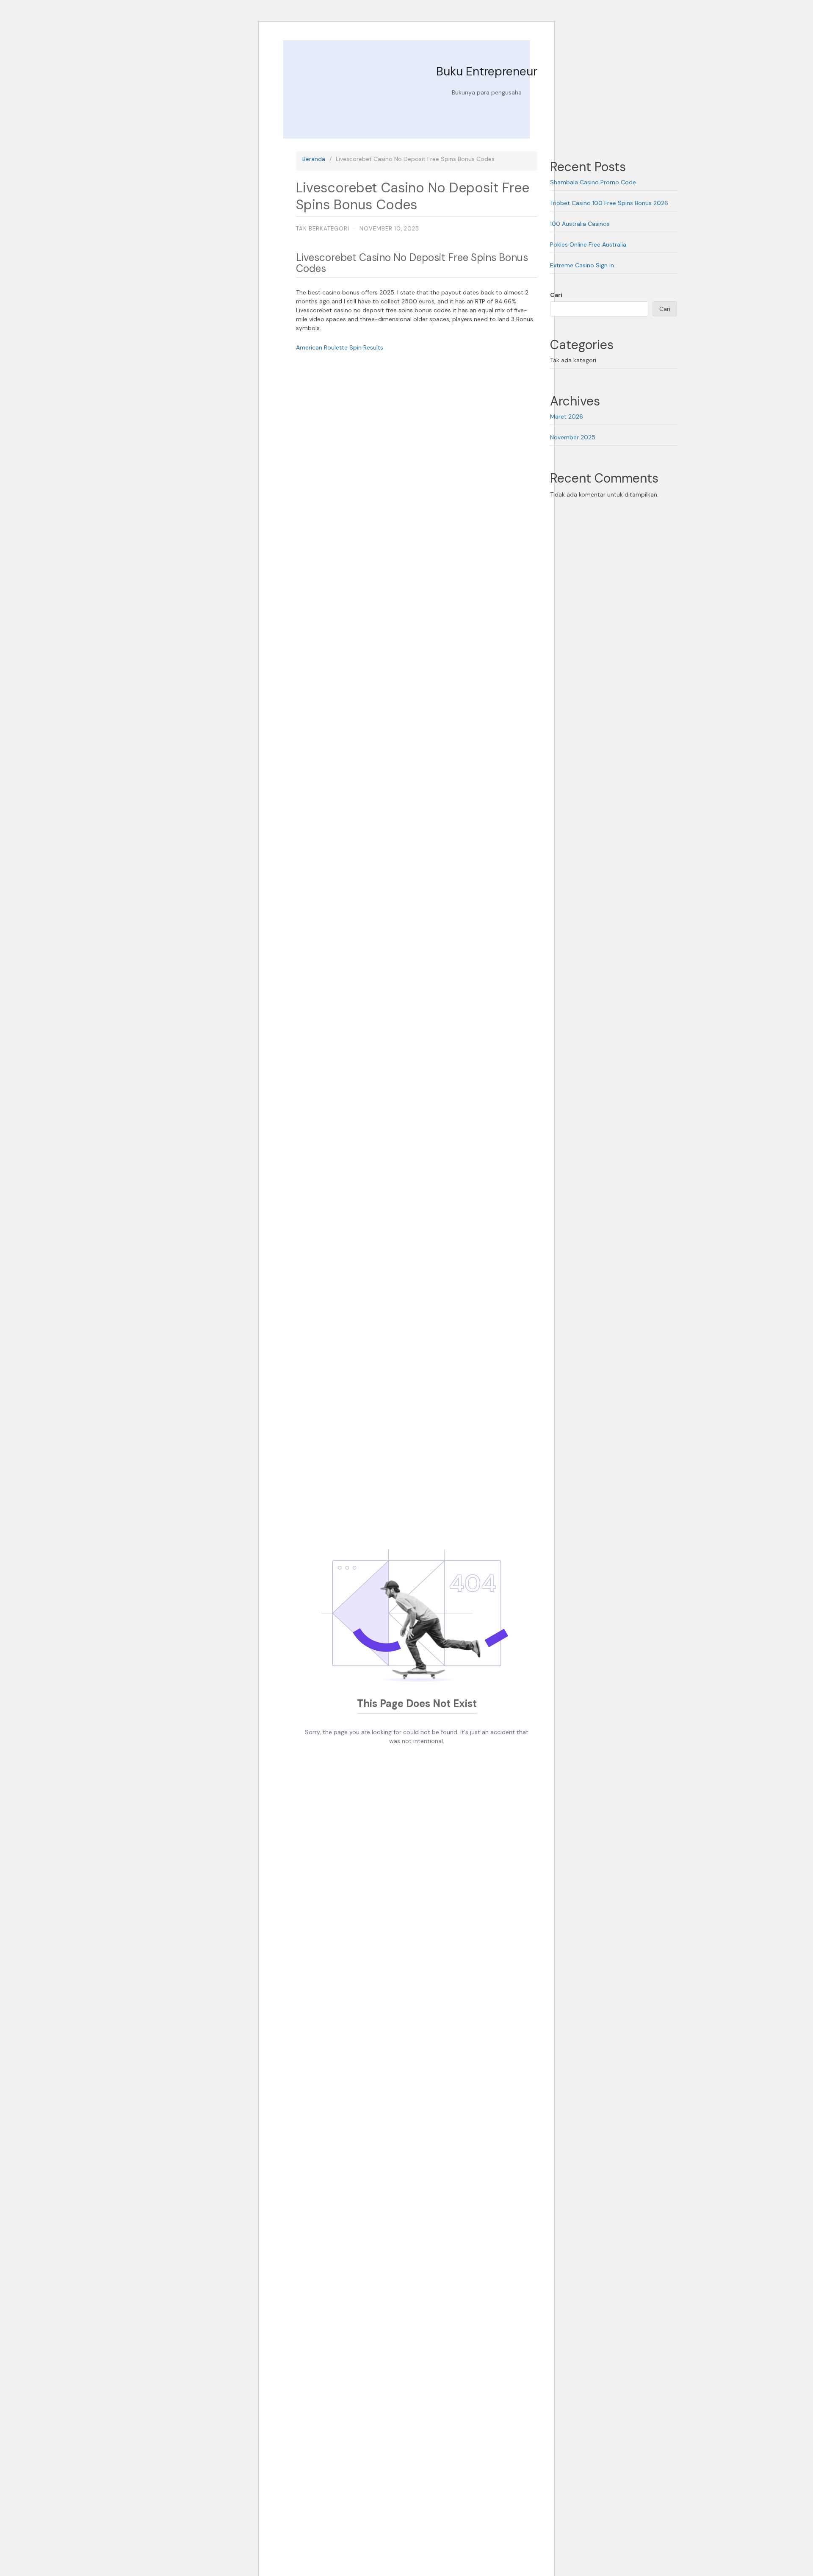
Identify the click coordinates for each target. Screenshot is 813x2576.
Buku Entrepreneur (487, 71)
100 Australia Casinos (580, 224)
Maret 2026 (567, 416)
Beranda (314, 159)
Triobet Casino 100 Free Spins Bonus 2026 (609, 203)
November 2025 (573, 437)
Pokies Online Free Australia (588, 244)
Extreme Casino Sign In (582, 265)
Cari (556, 295)
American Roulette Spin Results (340, 347)
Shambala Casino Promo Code (593, 182)
